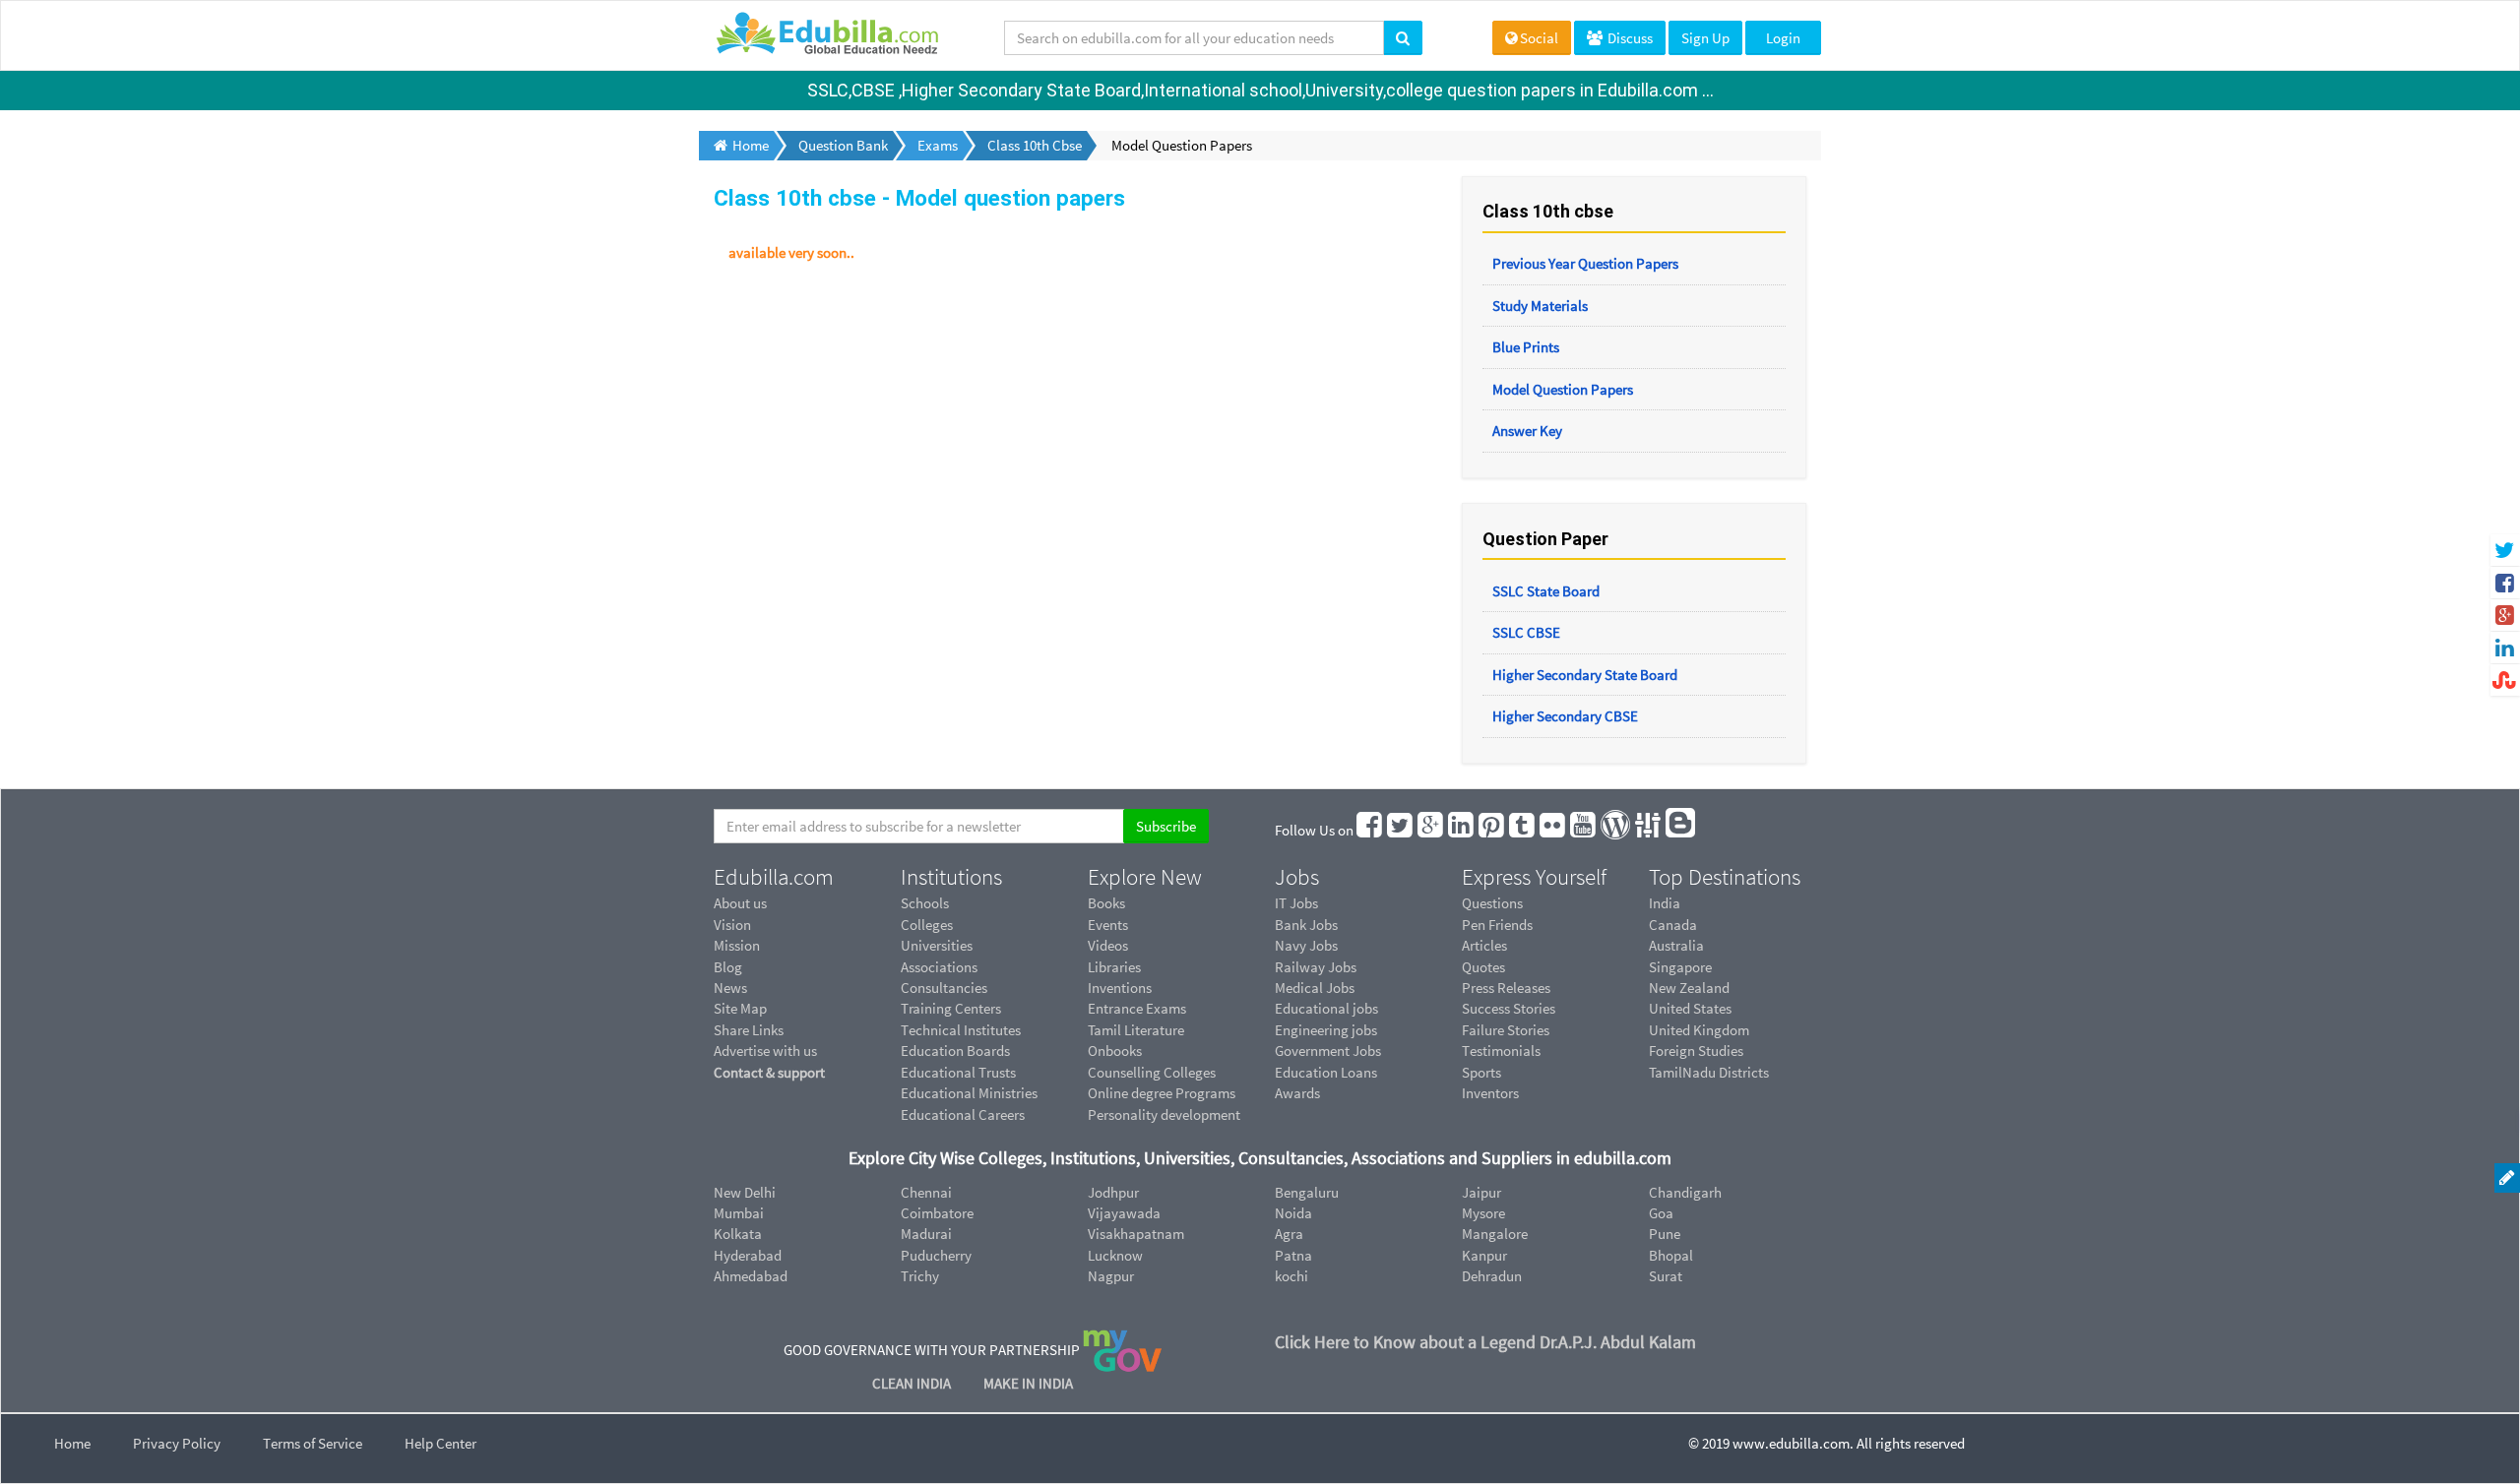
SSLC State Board (1546, 591)
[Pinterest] (1492, 830)
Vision (732, 925)
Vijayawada (1124, 1213)
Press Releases (1506, 988)
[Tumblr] (1523, 830)
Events (1108, 925)
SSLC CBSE (1526, 632)
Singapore (1680, 967)
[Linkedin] (1462, 830)
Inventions (1120, 988)
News (730, 988)
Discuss (1629, 38)
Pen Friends (1497, 925)
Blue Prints (1526, 347)
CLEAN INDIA (913, 1383)
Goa (1661, 1213)
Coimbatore (937, 1213)
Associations (939, 967)
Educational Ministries (969, 1093)
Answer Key (1527, 431)
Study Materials (1540, 306)
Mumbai (739, 1213)
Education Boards (955, 1051)
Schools (925, 903)
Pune (1665, 1234)
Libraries (1114, 967)
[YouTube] (1584, 830)
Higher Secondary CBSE (1565, 716)
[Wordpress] (1616, 830)
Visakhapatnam (1136, 1234)
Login (1783, 38)
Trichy (920, 1276)
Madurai (926, 1234)
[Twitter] (1401, 830)
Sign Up (1705, 38)
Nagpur (1111, 1276)
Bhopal (1671, 1255)
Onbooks (1115, 1051)
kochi (1291, 1276)
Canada (1673, 925)
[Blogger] (1681, 830)
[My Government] (1122, 1349)
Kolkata (738, 1234)
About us (740, 903)
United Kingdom (1699, 1030)
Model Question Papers (1563, 389)
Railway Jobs (1316, 967)
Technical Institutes (961, 1030)
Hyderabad (748, 1255)
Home (72, 1443)
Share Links (749, 1030)
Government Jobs (1328, 1051)
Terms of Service (313, 1443)
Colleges (927, 925)
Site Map (740, 1008)
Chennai (926, 1192)
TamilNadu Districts (1709, 1072)
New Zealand (1689, 988)
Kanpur (1484, 1255)
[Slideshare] (1649, 830)
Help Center (441, 1443)
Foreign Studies (1696, 1051)
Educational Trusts (958, 1072)
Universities (937, 945)
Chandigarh (1685, 1192)
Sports (1481, 1072)
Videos (1108, 945)
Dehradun (1492, 1276)
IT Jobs (1296, 903)
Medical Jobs (1315, 988)
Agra (1289, 1234)
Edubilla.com (774, 877)
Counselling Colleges (1152, 1072)
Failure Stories (1506, 1030)
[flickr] (1553, 830)
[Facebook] (1370, 830)
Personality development (1164, 1114)
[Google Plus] (1431, 830)
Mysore (1483, 1213)
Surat (1666, 1276)
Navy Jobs (1306, 945)
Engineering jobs (1326, 1030)
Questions (1492, 903)
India (1665, 903)
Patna (1293, 1255)
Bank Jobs (1306, 925)
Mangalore (1495, 1234)
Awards (1297, 1093)
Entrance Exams (1137, 1008)
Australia (1676, 945)
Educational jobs (1326, 1008)
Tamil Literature (1136, 1030)
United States (1690, 1008)
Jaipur (1481, 1192)
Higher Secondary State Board (1585, 675)
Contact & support (769, 1072)
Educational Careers (963, 1114)
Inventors (1490, 1093)
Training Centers (951, 1008)
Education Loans (1326, 1072)
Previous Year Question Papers (1585, 263)
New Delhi (745, 1192)
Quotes (1483, 967)
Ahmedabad (751, 1276)
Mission (737, 945)
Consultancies (944, 988)
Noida (1293, 1213)
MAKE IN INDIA (1028, 1383)
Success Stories (1509, 1008)
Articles (1484, 945)
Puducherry (936, 1255)
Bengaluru (1307, 1192)
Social (1539, 38)
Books (1106, 903)
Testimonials (1501, 1051)
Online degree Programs (1162, 1093)
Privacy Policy (177, 1443)
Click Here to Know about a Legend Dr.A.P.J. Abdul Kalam (1485, 1342)
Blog (728, 967)
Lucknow (1115, 1255)
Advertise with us (765, 1051)
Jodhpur (1113, 1192)
